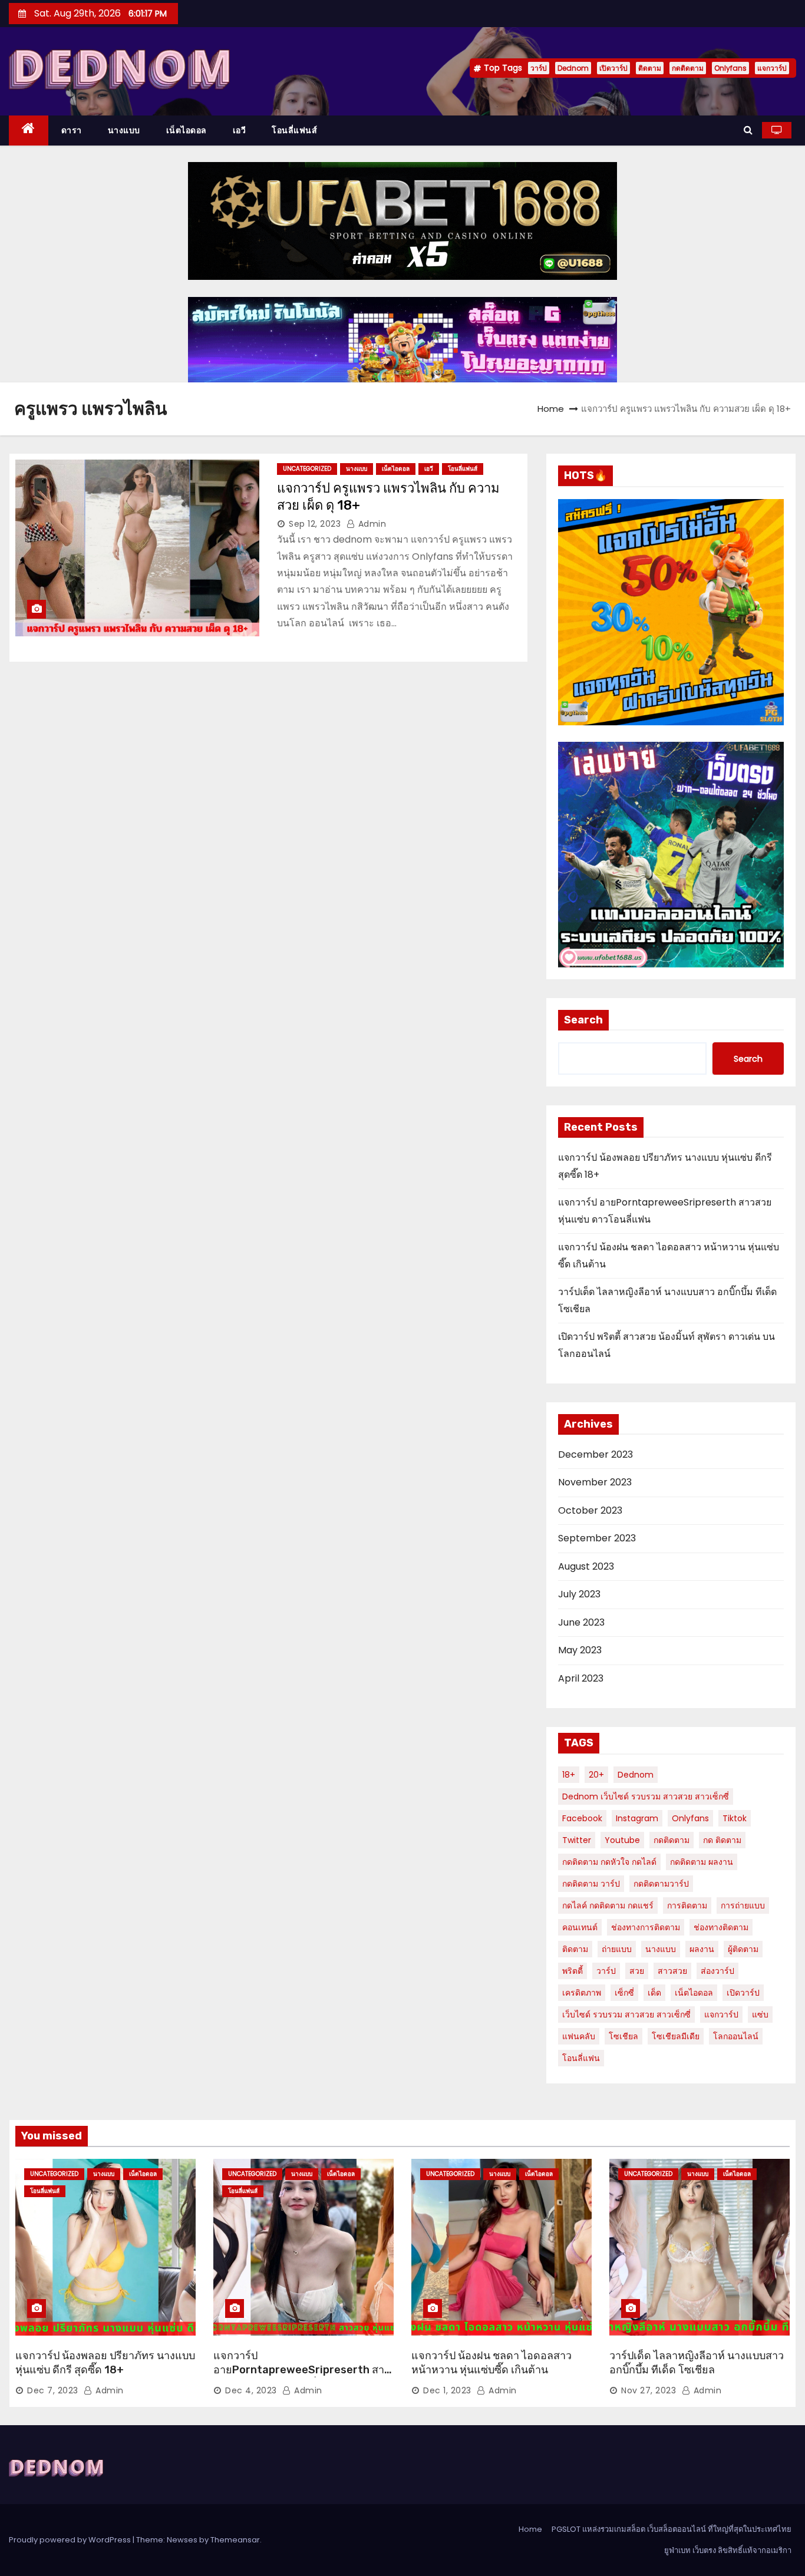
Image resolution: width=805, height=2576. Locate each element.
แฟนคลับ (579, 2036)
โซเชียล (623, 2036)
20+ (596, 1775)
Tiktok (735, 1818)
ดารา (72, 130)
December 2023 (595, 1454)
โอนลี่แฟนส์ (294, 130)
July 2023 (579, 1594)
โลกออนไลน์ (736, 2036)
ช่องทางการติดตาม (646, 1927)
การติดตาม (687, 1905)
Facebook (582, 1818)
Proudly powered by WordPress (71, 2540)
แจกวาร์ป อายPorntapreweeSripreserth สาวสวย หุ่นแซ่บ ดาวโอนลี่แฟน (302, 2370)
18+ (569, 1775)
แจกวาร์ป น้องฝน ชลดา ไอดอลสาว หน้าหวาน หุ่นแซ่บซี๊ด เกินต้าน (491, 2363)
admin (371, 524)
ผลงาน (702, 1949)
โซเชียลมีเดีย (676, 2036)
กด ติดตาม (722, 1840)
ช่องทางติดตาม (721, 1927)
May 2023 (580, 1650)
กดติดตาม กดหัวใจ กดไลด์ (609, 1862)
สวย (637, 1971)
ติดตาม (650, 68)
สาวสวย (672, 1971)
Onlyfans (730, 68)
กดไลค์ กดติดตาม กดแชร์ (608, 1905)
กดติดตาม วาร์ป (591, 1884)
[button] (748, 130)
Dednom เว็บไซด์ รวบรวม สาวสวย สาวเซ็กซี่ (646, 1796)
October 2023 (590, 1510)
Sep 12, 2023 (315, 524)
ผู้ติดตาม (743, 1949)
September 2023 (597, 1538)
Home (551, 409)
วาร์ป (539, 68)
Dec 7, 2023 (53, 2390)
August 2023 (586, 1566)
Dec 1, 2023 (447, 2390)
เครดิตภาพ (582, 1993)
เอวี (240, 130)
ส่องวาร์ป (717, 1971)
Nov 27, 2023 (649, 2390)
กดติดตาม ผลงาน (702, 1862)
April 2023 (581, 1678)
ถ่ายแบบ (617, 1949)
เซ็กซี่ (624, 1993)
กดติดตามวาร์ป (661, 1884)
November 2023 (595, 1482)
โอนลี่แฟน (581, 2058)
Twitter (577, 1840)
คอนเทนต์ (580, 1927)
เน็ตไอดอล (187, 130)
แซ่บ (760, 2014)
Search (583, 1020)
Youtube (622, 1840)
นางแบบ (124, 130)
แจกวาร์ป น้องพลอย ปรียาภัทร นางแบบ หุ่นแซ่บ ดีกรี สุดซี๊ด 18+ (105, 2363)
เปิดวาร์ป (613, 68)
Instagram (637, 1818)
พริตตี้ (573, 1971)
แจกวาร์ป (772, 68)
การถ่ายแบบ (743, 1905)
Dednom (573, 68)
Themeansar (235, 2540)
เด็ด (654, 1993)
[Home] (29, 131)
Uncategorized (307, 469)
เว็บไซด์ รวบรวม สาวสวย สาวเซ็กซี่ (626, 2014)
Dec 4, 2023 (251, 2390)
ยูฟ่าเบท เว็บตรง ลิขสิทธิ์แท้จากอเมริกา (728, 2550)
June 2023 (581, 1622)
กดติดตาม (688, 68)
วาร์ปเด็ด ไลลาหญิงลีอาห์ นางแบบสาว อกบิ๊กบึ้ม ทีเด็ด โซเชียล (697, 2363)
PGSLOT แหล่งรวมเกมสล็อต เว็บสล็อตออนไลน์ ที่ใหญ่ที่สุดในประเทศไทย (672, 2529)
